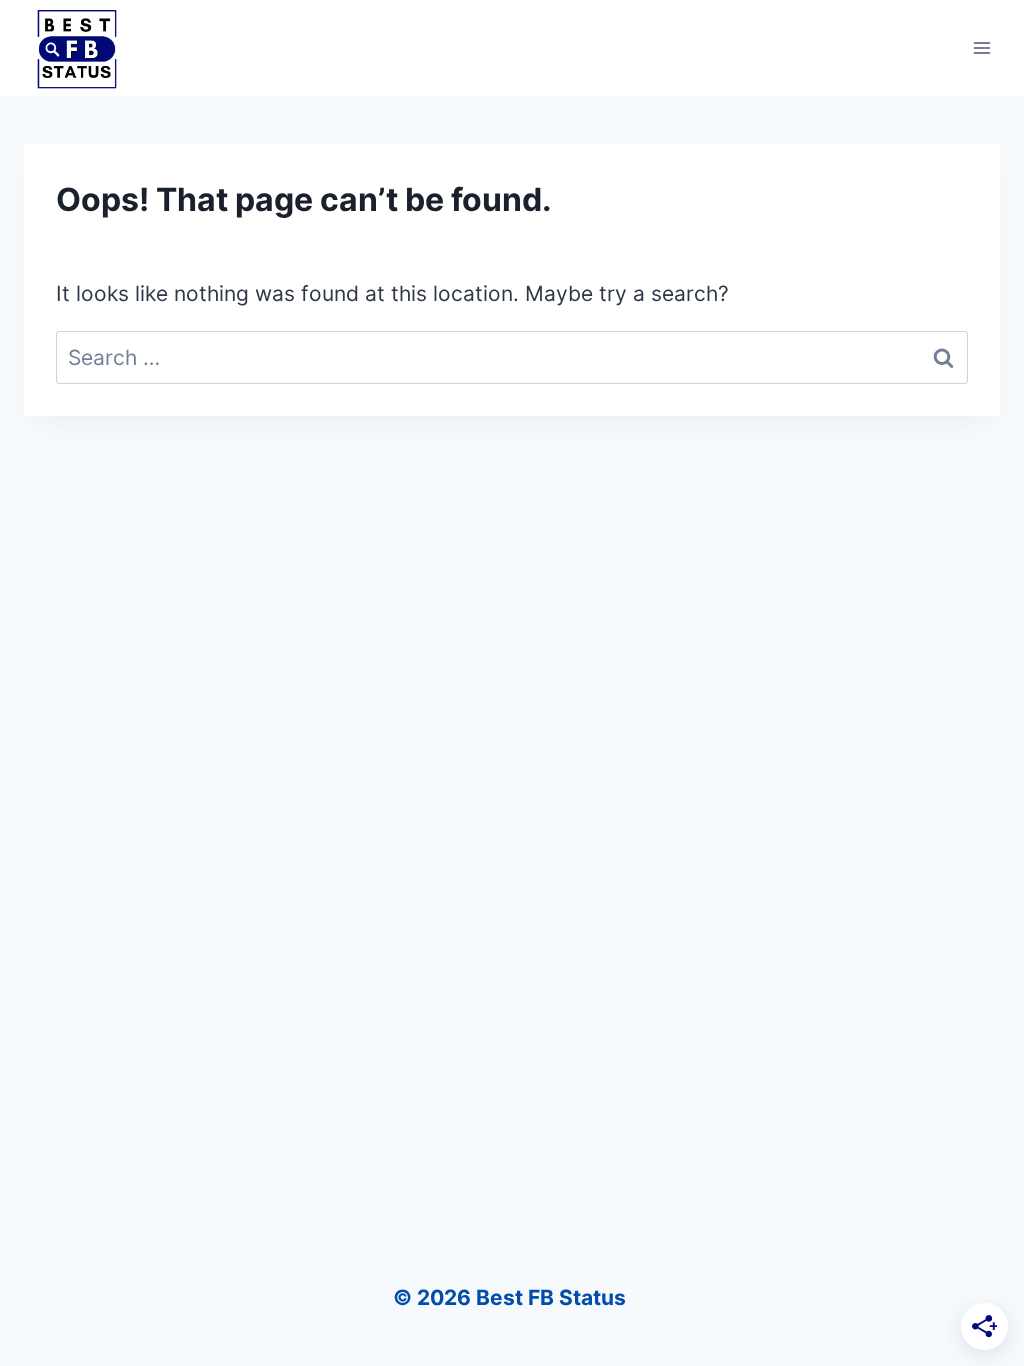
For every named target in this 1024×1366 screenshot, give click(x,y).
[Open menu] (981, 48)
